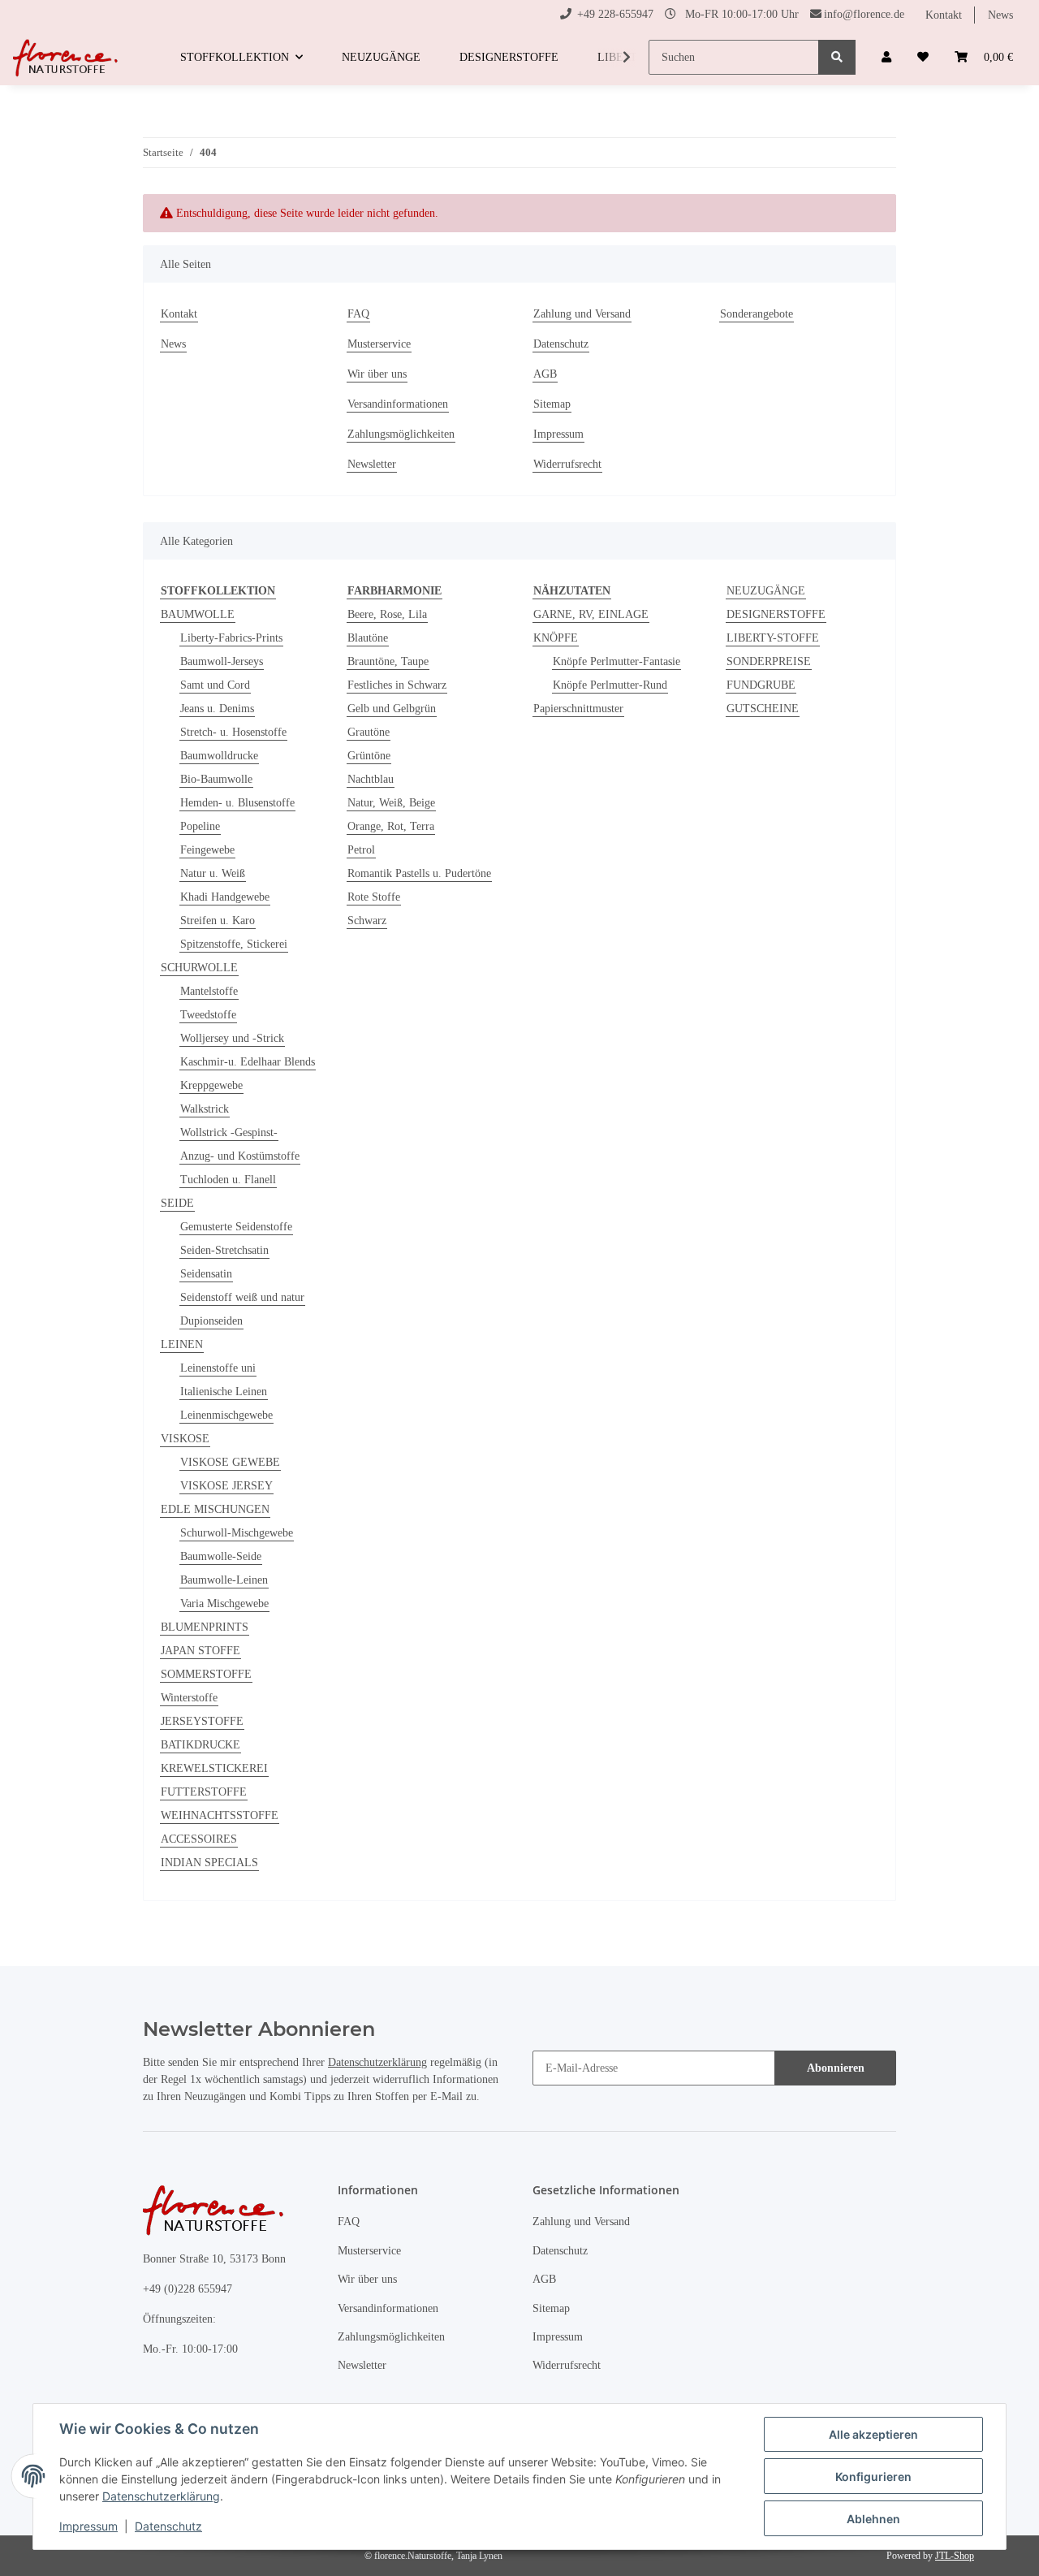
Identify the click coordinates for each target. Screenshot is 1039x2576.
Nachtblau (371, 779)
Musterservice (379, 344)
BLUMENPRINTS (205, 1627)
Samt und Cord (215, 685)
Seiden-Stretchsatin (224, 1250)
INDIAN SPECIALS (209, 1863)
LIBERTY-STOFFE (773, 638)
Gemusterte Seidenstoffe (236, 1227)
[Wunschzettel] (923, 57)
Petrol (361, 850)
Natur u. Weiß (213, 873)
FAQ (358, 314)
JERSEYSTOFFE (202, 1721)
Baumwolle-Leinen (224, 1580)
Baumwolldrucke (219, 756)
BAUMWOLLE (198, 614)
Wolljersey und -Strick (232, 1038)
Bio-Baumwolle (216, 779)
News (1000, 15)
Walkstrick (205, 1109)
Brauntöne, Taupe (388, 661)
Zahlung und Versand (582, 314)
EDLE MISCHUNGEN (215, 1509)
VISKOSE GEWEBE (230, 1462)
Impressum (558, 434)
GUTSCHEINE (763, 709)
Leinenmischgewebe (226, 1415)
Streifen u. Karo (218, 921)
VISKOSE (185, 1439)
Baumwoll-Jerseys (222, 661)
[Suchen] (837, 57)
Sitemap (552, 404)
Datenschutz (561, 344)
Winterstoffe (189, 1698)
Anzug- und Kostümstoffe (240, 1156)
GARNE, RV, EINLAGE (591, 614)
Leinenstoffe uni (218, 1368)
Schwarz (367, 921)
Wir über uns (377, 374)
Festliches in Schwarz (397, 685)
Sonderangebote (757, 314)
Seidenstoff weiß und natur (242, 1297)
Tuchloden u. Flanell (228, 1180)
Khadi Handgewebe (225, 897)
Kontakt (944, 15)
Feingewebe (207, 850)
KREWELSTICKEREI (214, 1768)
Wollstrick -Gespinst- (229, 1132)
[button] (886, 57)
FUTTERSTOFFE (204, 1792)
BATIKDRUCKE (200, 1745)
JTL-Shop (955, 2556)
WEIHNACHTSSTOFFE (220, 1815)
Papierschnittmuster (578, 709)
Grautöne (369, 732)
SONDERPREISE (769, 661)
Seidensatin (206, 1274)
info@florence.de (864, 14)
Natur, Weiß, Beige (391, 803)
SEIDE (177, 1203)
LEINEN (182, 1344)
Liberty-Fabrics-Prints (231, 638)
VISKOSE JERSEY (226, 1486)
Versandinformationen (398, 404)
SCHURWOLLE (199, 968)
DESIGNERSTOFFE (776, 614)
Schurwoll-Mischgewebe (237, 1533)
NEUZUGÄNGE (766, 591)
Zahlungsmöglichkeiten (401, 434)
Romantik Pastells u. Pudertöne (419, 873)
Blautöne (368, 638)
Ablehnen (873, 2519)
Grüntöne (369, 756)
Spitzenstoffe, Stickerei (234, 944)
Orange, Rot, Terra (391, 826)
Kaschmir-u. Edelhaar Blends (248, 1062)
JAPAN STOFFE (200, 1651)
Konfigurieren (873, 2477)
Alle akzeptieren (873, 2434)
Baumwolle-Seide (221, 1556)
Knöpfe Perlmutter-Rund (610, 685)
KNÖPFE (556, 638)
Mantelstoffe (209, 991)
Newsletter (372, 464)
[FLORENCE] (67, 58)
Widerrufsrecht (567, 464)
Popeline (200, 826)
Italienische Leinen (224, 1392)
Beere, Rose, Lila (387, 614)
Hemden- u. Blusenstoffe (237, 803)
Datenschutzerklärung (377, 2062)
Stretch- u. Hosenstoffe (233, 732)
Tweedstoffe (208, 1015)
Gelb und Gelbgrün (392, 709)
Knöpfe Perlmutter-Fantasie (617, 661)
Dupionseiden (211, 1321)
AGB (545, 374)
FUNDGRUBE (761, 685)
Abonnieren (836, 2068)
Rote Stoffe (374, 897)
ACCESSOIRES (199, 1839)
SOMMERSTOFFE (206, 1674)
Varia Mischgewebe (224, 1604)
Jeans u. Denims (217, 709)
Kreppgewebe (211, 1085)
